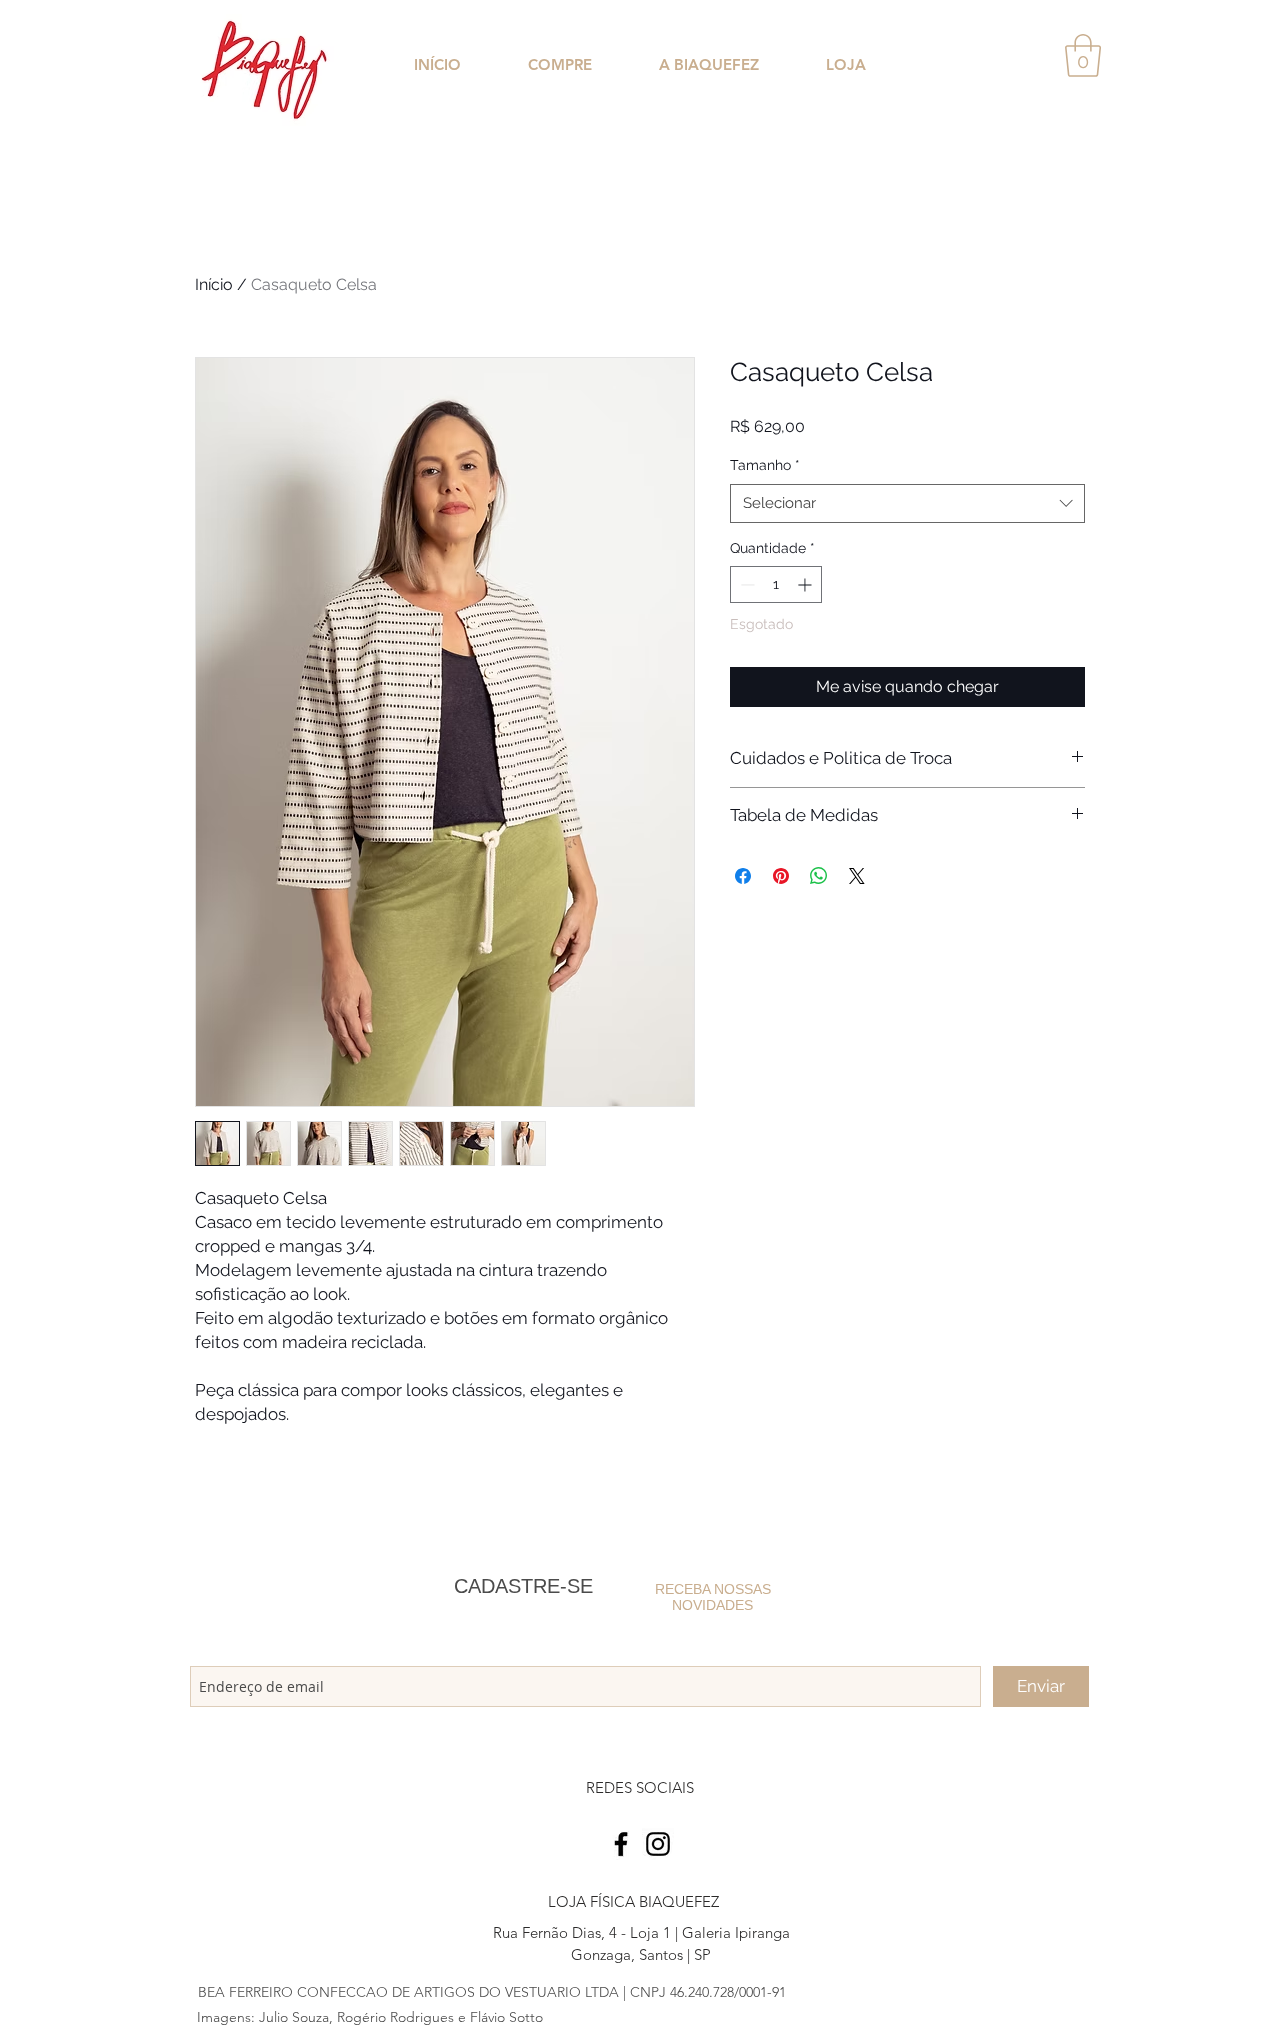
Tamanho (765, 465)
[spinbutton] (776, 584)
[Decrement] (745, 584)
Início (214, 284)
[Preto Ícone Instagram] (658, 1844)
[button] (1083, 55)
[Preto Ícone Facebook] (621, 1844)
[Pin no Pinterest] (781, 876)
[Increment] (806, 584)
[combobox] (907, 503)
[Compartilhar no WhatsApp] (819, 876)
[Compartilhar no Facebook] (743, 876)
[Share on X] (857, 876)
